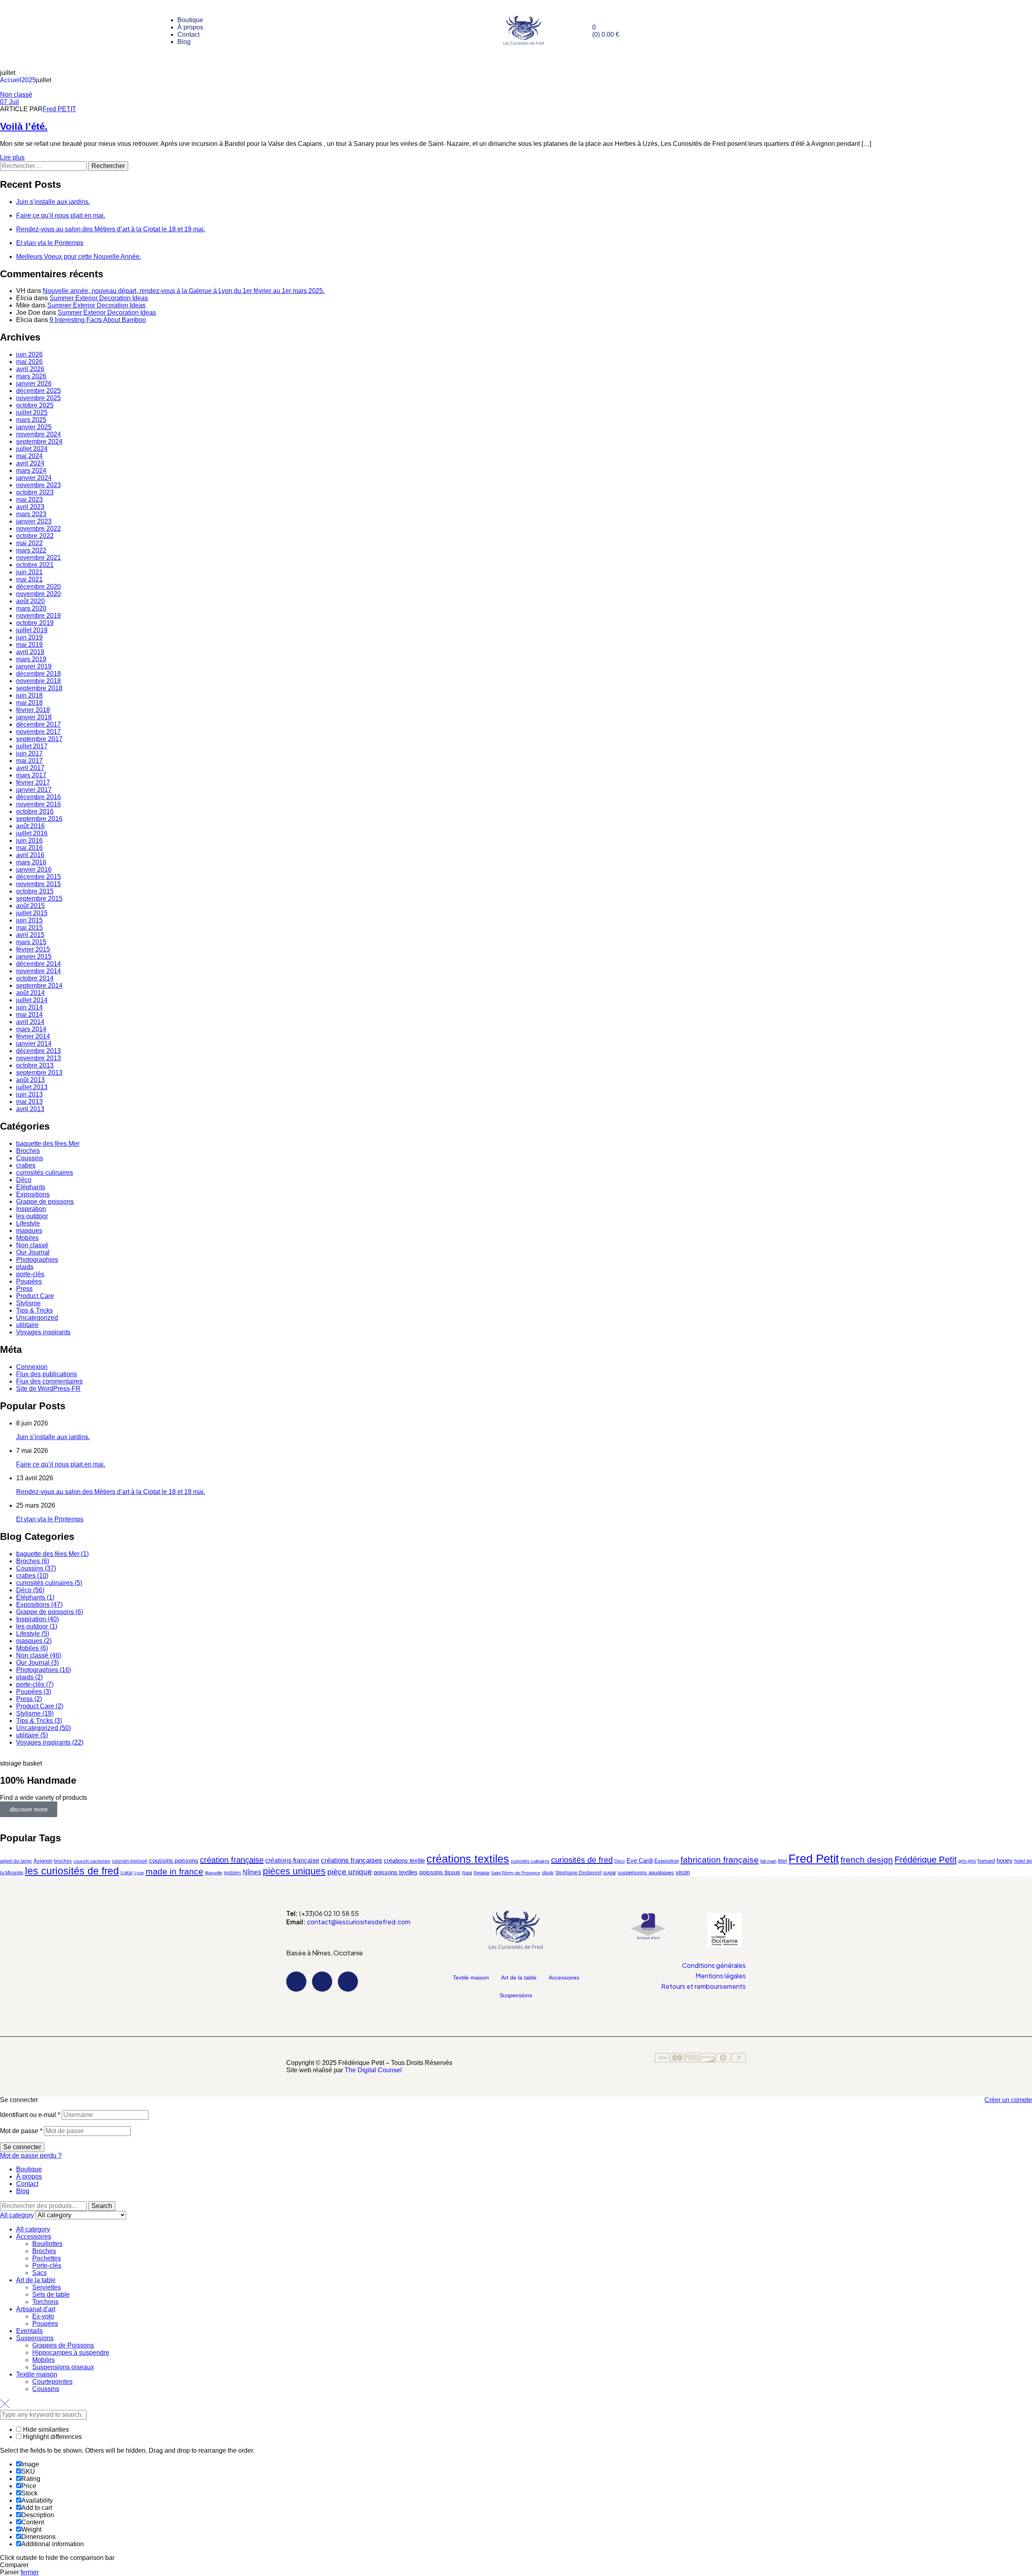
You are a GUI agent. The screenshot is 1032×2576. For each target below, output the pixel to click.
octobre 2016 (35, 811)
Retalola (482, 1873)
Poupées (29, 1281)
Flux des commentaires (49, 1381)
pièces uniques (294, 1871)
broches (63, 1861)
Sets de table (51, 2295)
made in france (174, 1872)
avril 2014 (30, 1022)
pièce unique (350, 1872)
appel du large (16, 1861)
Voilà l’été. (24, 126)
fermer (30, 2572)
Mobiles (27, 1238)
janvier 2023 (34, 521)
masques (29, 1231)
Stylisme (28, 1303)
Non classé (16, 95)
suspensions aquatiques (646, 1873)
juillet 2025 (32, 412)
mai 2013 (29, 1102)
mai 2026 (29, 362)
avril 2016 (30, 855)
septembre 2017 (39, 739)
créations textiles (468, 1859)
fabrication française (720, 1860)
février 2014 (33, 1036)
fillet (782, 1861)
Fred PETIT (59, 109)
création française (232, 1860)
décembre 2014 (38, 964)
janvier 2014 (34, 1044)
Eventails (29, 2331)
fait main (768, 1861)
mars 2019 (31, 659)
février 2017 (33, 782)
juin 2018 (29, 695)
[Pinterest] (348, 1982)
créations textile (404, 1860)
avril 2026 (30, 369)
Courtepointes (52, 2382)
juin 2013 (29, 1094)
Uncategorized (37, 1318)
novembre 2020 (38, 594)
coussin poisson (130, 1861)
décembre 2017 (38, 724)
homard (986, 1861)
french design (867, 1860)
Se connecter (22, 2147)
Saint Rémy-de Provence (516, 1873)
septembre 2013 (39, 1073)
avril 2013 (30, 1109)
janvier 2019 (34, 666)
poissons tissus (440, 1872)
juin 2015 (29, 920)
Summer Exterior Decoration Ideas (99, 298)
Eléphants (31, 1187)
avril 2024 (30, 463)
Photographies (37, 1260)
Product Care (35, 1296)
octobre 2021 (35, 565)
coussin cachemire (92, 1861)
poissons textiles (396, 1872)
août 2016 (30, 826)
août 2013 (30, 1080)
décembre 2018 (38, 674)
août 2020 (30, 601)
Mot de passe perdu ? (31, 2155)
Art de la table (519, 1978)
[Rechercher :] (44, 166)
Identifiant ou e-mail (30, 2115)
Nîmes (252, 1872)
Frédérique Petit (926, 1860)
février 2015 (33, 949)
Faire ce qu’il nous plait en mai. (61, 215)
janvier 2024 (34, 478)
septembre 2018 (39, 688)
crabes (26, 1165)
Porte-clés (47, 2265)
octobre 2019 (35, 623)
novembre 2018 (38, 681)
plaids (25, 1267)
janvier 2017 (34, 790)
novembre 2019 (38, 616)
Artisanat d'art (36, 2309)
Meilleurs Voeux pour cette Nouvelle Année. (79, 257)
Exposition (667, 1861)
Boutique (29, 2169)
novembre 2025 (38, 398)
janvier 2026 (34, 383)
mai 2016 (29, 848)
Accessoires (564, 1978)
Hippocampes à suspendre (71, 2353)
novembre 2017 (38, 732)
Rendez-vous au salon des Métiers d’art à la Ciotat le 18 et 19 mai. (111, 229)
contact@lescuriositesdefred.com (359, 1922)
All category (33, 2229)
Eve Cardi (640, 1861)
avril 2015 (30, 935)
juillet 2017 (32, 746)
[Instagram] (322, 1982)
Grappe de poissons (45, 1202)
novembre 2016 (38, 804)
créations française (292, 1860)
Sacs (40, 2273)
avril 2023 (30, 507)
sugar (610, 1873)
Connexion (32, 1367)
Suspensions (516, 1995)
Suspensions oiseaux (63, 2367)
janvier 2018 (34, 717)
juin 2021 (29, 572)
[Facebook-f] (296, 1982)
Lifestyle (28, 1223)
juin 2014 (29, 1007)
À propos (29, 2176)
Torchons (45, 2302)
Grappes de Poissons (63, 2345)
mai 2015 (29, 928)
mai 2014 (29, 1015)
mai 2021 (29, 579)
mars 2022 (31, 550)
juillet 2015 (32, 913)
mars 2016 (31, 862)
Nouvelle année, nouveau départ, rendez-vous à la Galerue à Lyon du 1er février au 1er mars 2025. (184, 291)
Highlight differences (52, 2437)
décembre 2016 (38, 797)
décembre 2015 (38, 877)
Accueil (11, 80)
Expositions (33, 1194)
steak (548, 1873)
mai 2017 (29, 761)
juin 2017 (29, 753)
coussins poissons (174, 1861)
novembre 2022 (38, 529)
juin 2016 (29, 840)
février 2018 (33, 710)
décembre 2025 (38, 391)
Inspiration (31, 1209)
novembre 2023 (38, 485)
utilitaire (27, 1325)
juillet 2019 (32, 630)
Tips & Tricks (34, 1310)
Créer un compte (1008, 2100)
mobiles (232, 1873)
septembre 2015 (39, 898)
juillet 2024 (32, 449)
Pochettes (47, 2258)
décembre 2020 (38, 587)
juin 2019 (29, 637)
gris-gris (967, 1861)
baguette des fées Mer (48, 1144)
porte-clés (30, 1274)
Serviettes (47, 2287)
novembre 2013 (38, 1058)
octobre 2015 (35, 891)
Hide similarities (45, 2430)
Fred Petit (814, 1858)
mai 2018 (29, 703)
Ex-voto (43, 2316)
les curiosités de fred (72, 1871)
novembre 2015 (38, 884)
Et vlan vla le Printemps (50, 243)
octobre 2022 (35, 536)
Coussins (30, 1158)
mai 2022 (29, 543)
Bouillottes (47, 2244)
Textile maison (471, 1978)
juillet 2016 (32, 833)
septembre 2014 (39, 986)
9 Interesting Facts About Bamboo (98, 320)
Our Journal (33, 1252)
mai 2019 (29, 645)
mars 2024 (31, 471)
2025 (29, 80)
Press (24, 1289)
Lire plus (12, 157)
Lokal (127, 1873)
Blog (23, 2191)
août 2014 (30, 993)
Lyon (139, 1873)
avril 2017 (30, 768)
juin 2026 (29, 354)
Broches (28, 1151)
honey (1005, 1860)
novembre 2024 (38, 434)
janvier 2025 (34, 427)
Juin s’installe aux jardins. (53, 202)
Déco (24, 1180)
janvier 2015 (34, 957)
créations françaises (352, 1860)
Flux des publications (47, 1374)
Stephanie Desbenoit (578, 1873)
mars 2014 (31, 1029)
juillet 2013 (32, 1087)
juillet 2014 (32, 1000)
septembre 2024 (39, 441)
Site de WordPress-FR (48, 1389)
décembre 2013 (38, 1051)
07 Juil (9, 102)
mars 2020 (31, 608)
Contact (27, 2184)
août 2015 (30, 906)
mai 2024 (29, 456)
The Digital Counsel (373, 2070)
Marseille (213, 1873)
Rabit (467, 1873)
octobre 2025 (35, 405)
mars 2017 (31, 775)
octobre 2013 (35, 1065)
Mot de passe (21, 2131)
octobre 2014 (35, 978)
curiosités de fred (582, 1860)
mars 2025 (31, 420)
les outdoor (32, 1216)
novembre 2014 (38, 971)
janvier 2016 (34, 869)
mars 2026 (31, 376)
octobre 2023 (35, 492)
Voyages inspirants (43, 1332)
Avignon (43, 1861)
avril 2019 (30, 652)
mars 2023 (31, 514)
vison (683, 1872)
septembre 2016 (39, 819)
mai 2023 (29, 500)
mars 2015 (31, 942)
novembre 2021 (38, 558)
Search (102, 2206)
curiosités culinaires (45, 1173)
